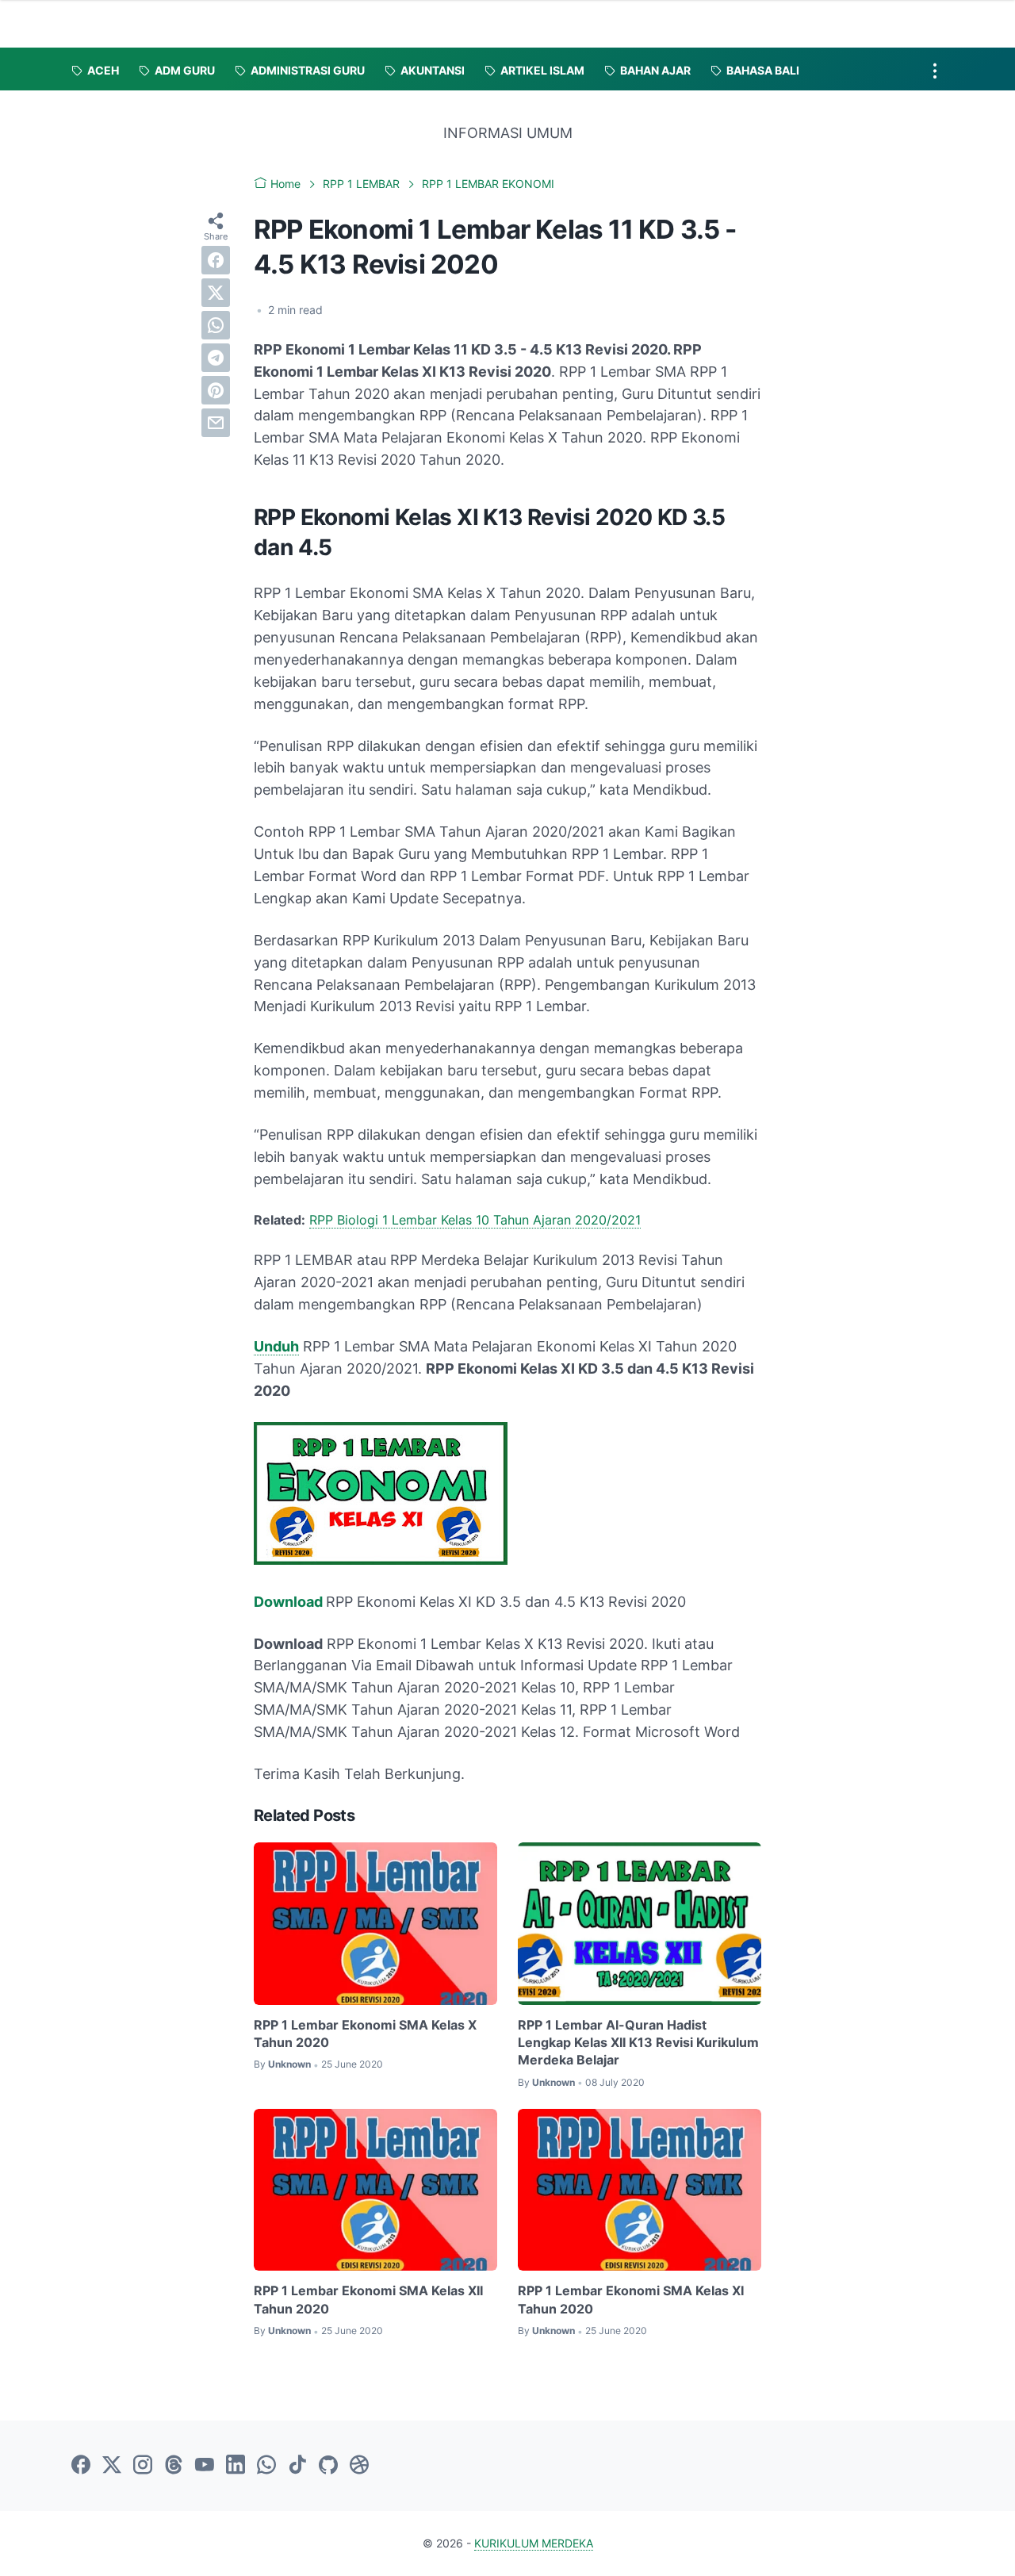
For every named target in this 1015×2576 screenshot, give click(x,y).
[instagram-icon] (143, 2466)
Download (290, 1602)
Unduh (276, 1346)
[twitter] (216, 293)
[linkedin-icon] (236, 2466)
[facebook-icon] (81, 2466)
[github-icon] (328, 2466)
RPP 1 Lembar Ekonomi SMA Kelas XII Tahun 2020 (368, 2299)
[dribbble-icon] (359, 2466)
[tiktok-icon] (297, 2466)
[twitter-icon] (112, 2466)
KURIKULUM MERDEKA (534, 2543)
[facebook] (216, 260)
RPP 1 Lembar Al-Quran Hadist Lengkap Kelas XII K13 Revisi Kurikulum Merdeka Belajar (638, 2043)
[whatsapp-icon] (266, 2466)
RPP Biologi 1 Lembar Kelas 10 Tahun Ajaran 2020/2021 (475, 1220)
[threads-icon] (174, 2466)
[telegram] (216, 358)
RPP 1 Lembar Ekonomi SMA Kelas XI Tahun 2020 (631, 2299)
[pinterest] (216, 390)
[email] (216, 423)
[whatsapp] (216, 325)
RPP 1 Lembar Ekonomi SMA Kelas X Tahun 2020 (365, 2034)
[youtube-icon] (205, 2466)
